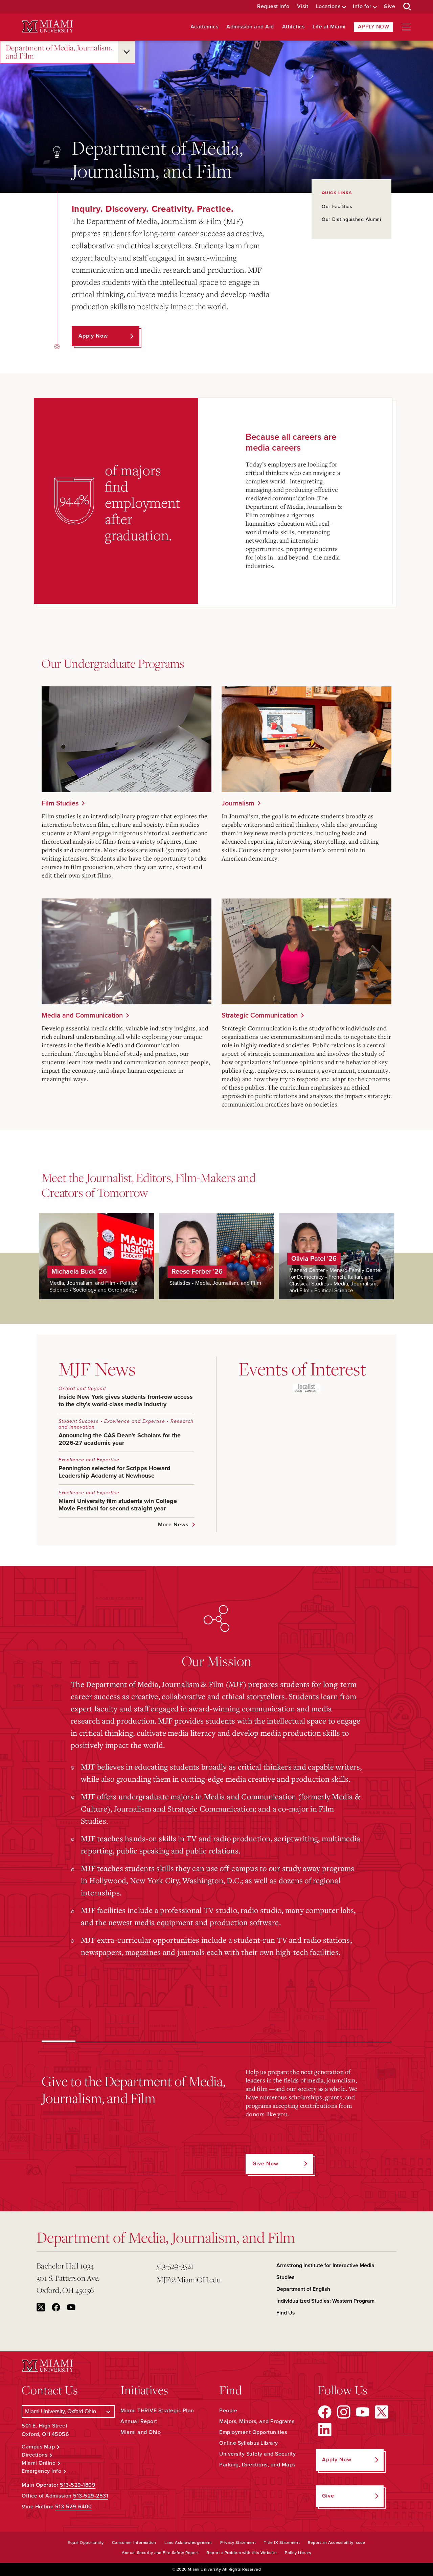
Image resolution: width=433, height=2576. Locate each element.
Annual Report (139, 2421)
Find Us (286, 2313)
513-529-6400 (74, 2507)
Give (389, 7)
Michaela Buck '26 (79, 1272)
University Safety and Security (257, 2454)
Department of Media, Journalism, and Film (59, 52)
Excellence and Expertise (135, 1421)
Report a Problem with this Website (242, 2553)
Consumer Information (134, 2543)
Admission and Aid (250, 27)
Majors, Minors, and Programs (257, 2421)
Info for (362, 7)
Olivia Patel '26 (314, 1259)
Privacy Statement (238, 2543)
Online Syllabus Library (249, 2443)
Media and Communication (82, 1016)
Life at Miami (329, 27)
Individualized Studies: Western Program (325, 2301)
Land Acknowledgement (188, 2543)
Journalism (238, 803)
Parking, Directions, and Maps (257, 2465)
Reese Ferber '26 (197, 1272)
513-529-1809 (78, 2485)
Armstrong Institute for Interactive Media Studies (325, 2271)
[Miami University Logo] (47, 27)
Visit (303, 7)
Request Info (273, 7)
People (228, 2411)
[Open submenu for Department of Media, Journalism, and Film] (127, 52)
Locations (328, 7)
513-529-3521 (175, 2266)
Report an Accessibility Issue (337, 2543)
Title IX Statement (282, 2543)
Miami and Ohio (141, 2432)
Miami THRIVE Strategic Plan (157, 2411)
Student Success (79, 1421)
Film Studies (60, 803)
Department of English (303, 2289)
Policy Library (298, 2553)
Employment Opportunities (253, 2432)
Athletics (293, 27)
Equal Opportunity (86, 2543)
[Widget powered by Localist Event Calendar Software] (307, 1388)
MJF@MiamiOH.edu (189, 2279)
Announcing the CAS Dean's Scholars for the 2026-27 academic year (120, 1439)
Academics (204, 27)
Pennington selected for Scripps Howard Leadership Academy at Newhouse (115, 1472)
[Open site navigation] (406, 27)
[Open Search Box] (407, 7)
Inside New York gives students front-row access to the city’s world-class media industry (126, 1400)
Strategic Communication (260, 1016)
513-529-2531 (91, 2496)
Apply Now (374, 27)
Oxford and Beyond (82, 1388)
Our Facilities (337, 207)
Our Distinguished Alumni (351, 219)
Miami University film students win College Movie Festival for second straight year (118, 1505)
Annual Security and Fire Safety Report (160, 2553)
